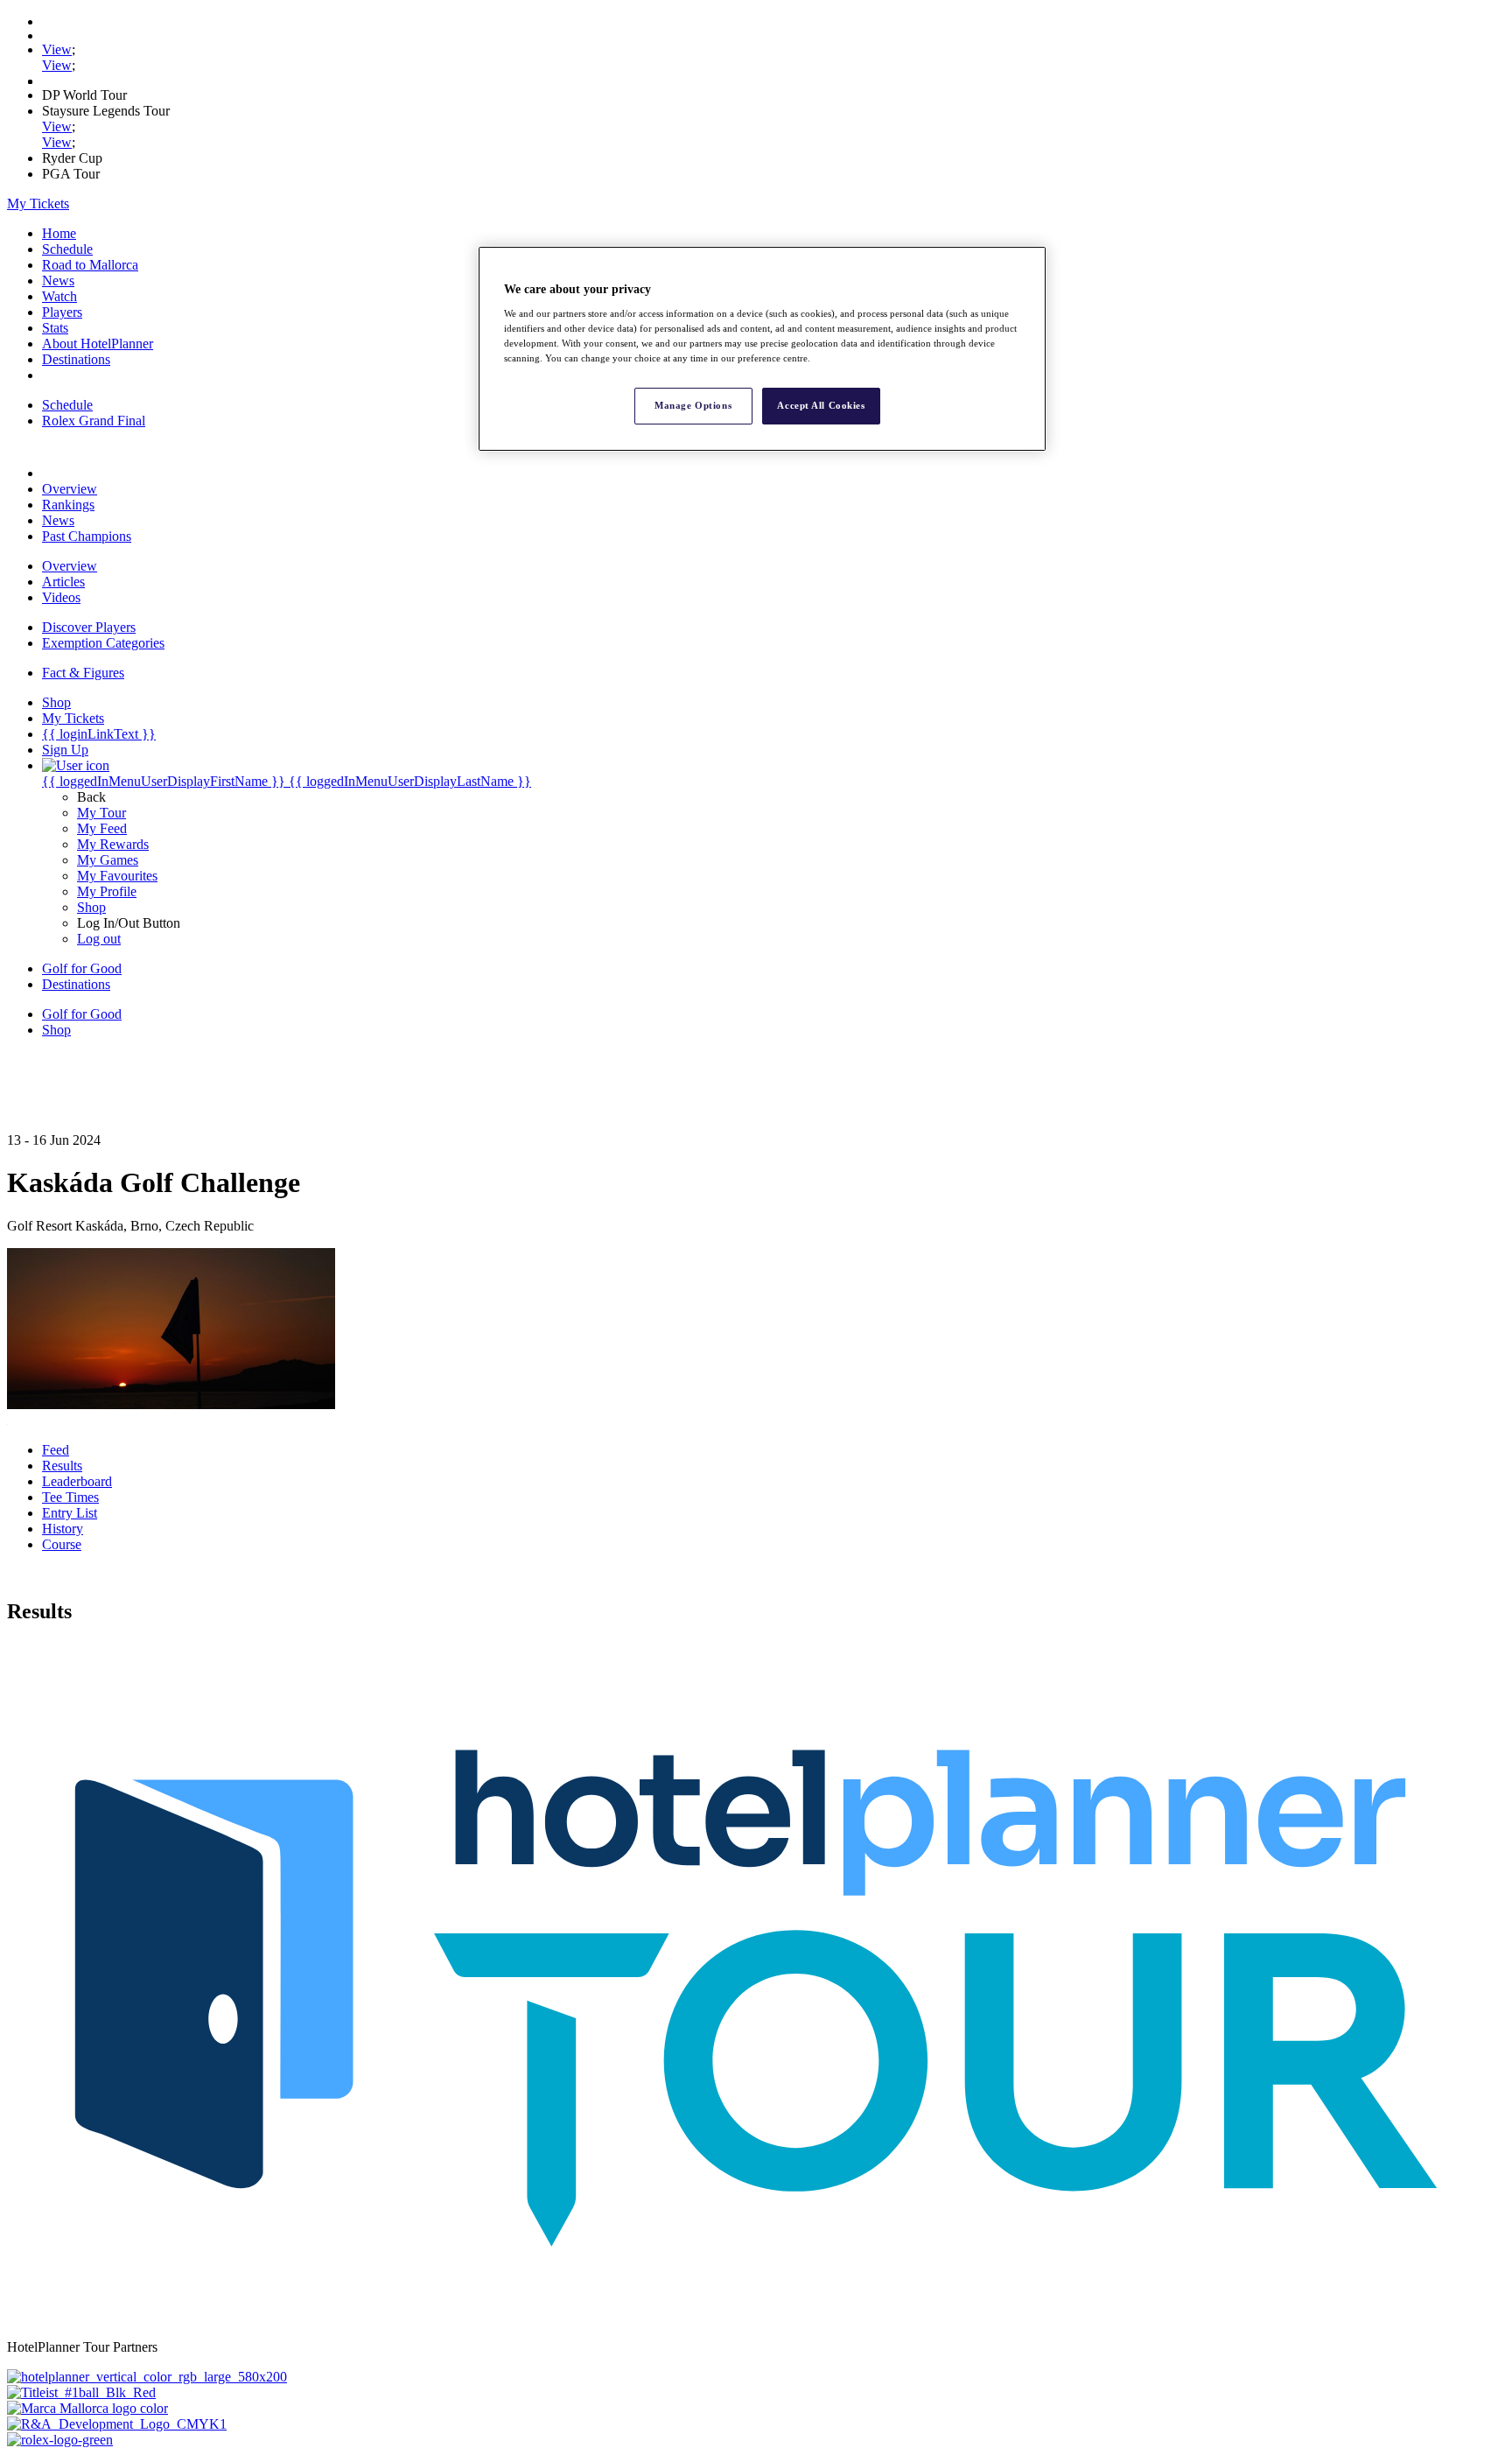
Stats (55, 328)
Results (62, 1466)
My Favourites (117, 876)
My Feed (102, 828)
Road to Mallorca (90, 265)
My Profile (107, 891)
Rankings (68, 505)
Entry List (70, 1513)
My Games (108, 860)
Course (62, 1544)
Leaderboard (77, 1481)
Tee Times (70, 1497)
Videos (61, 597)
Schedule (67, 249)
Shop (91, 907)
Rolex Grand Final (94, 421)
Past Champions (87, 536)
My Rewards (113, 844)
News (58, 281)
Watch (59, 296)
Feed (56, 1450)
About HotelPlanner (98, 344)
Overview (70, 489)
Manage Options (693, 405)
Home (59, 233)
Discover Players (89, 627)
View (57, 49)
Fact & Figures (83, 673)
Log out (99, 939)
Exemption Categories (103, 643)
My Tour (101, 813)
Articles (63, 582)
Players (62, 312)
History (63, 1529)
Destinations (76, 359)
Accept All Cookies (821, 405)
